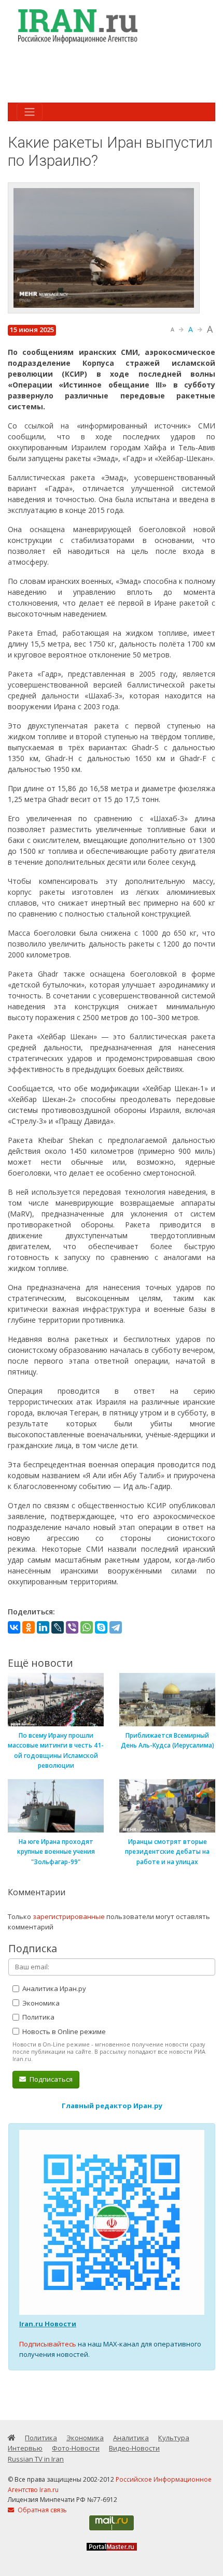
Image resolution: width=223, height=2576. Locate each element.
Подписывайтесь (48, 2344)
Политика (38, 2017)
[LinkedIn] (43, 1627)
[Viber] (72, 1627)
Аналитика (131, 2438)
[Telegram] (116, 1627)
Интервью (25, 2448)
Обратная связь (41, 2510)
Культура (174, 2438)
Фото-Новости (76, 2448)
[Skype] (101, 1627)
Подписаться (50, 2079)
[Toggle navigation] (30, 112)
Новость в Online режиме (63, 2031)
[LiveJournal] (58, 1627)
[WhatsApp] (87, 1627)
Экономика (40, 2003)
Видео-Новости (134, 2448)
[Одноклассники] (29, 1627)
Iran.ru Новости (48, 2324)
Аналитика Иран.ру (53, 1988)
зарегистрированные (69, 1916)
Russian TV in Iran (36, 2459)
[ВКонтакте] (14, 1627)
